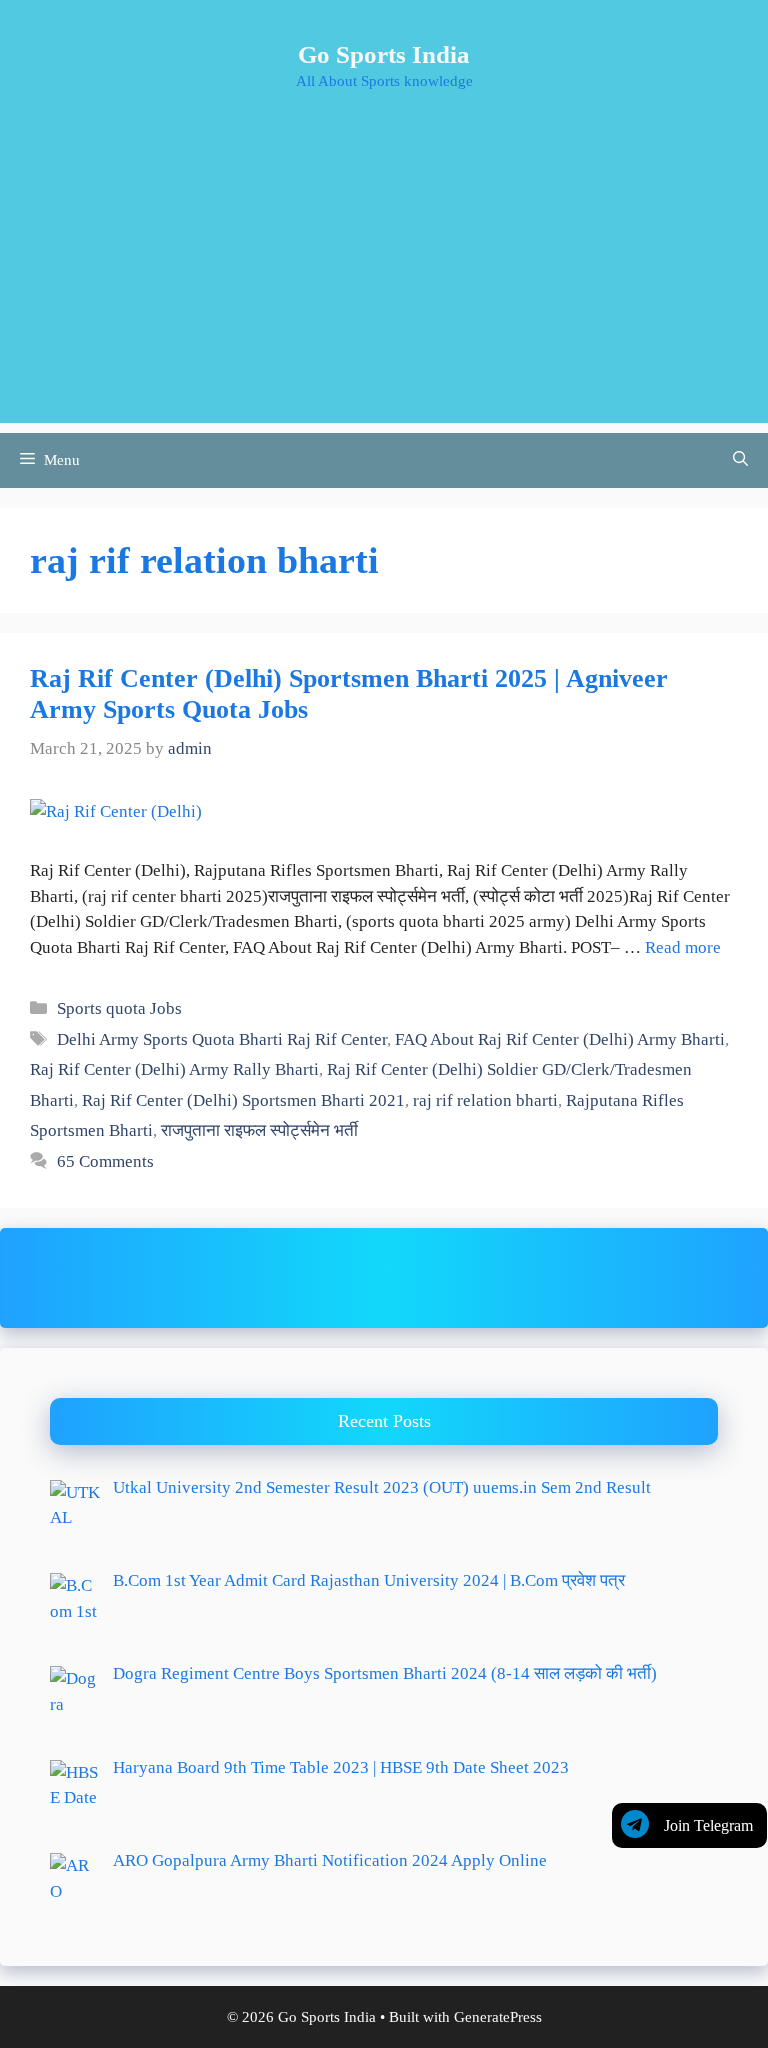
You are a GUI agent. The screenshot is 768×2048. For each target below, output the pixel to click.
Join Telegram (708, 1825)
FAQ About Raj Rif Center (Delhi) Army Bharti (560, 1039)
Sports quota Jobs (119, 1008)
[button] (740, 460)
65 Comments (105, 1161)
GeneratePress (498, 2017)
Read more (683, 947)
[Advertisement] (384, 283)
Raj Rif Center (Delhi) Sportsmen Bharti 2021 (243, 1100)
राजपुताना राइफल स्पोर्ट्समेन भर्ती (259, 1130)
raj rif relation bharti (485, 1100)
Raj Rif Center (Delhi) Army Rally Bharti (174, 1069)
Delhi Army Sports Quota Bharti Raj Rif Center (222, 1039)
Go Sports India (384, 54)
